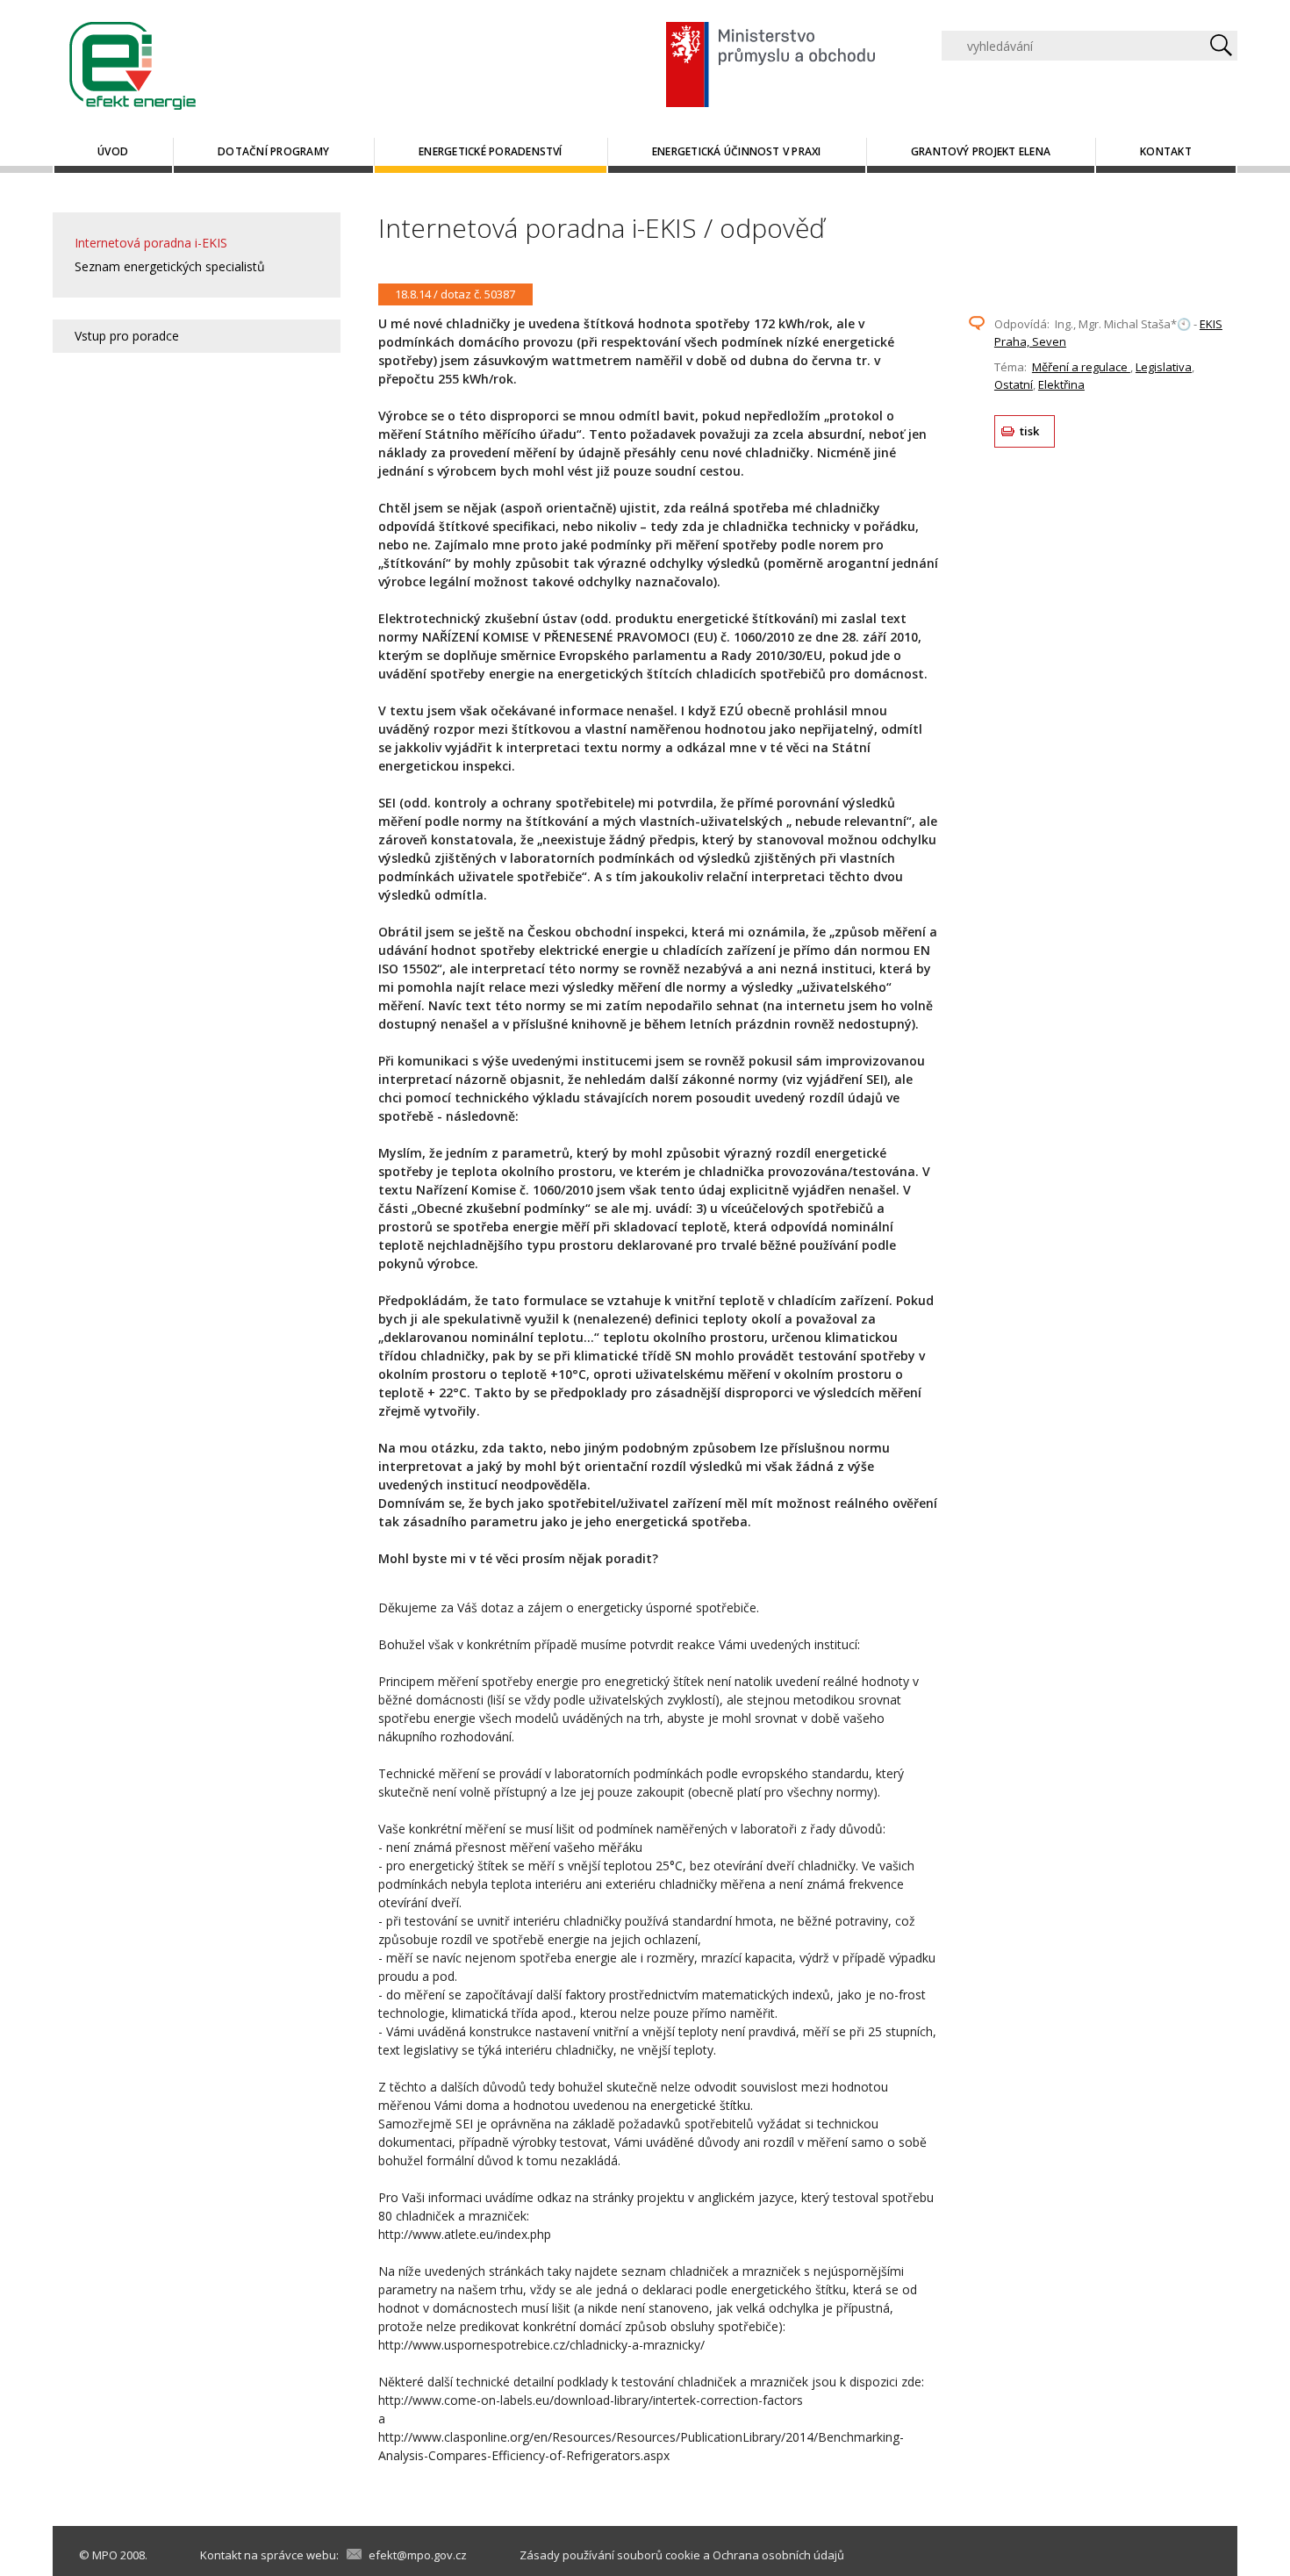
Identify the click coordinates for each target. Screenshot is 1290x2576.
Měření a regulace (1081, 367)
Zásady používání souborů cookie (610, 2555)
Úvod (113, 151)
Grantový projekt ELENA (981, 151)
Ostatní (1014, 384)
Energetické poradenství (491, 151)
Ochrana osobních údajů (778, 2555)
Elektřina (1061, 384)
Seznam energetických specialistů (170, 266)
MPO (105, 2555)
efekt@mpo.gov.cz (418, 2555)
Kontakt (1166, 151)
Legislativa (1164, 367)
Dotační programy (273, 151)
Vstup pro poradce (127, 336)
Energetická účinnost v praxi (737, 151)
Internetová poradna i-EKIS (151, 243)
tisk (1030, 431)
